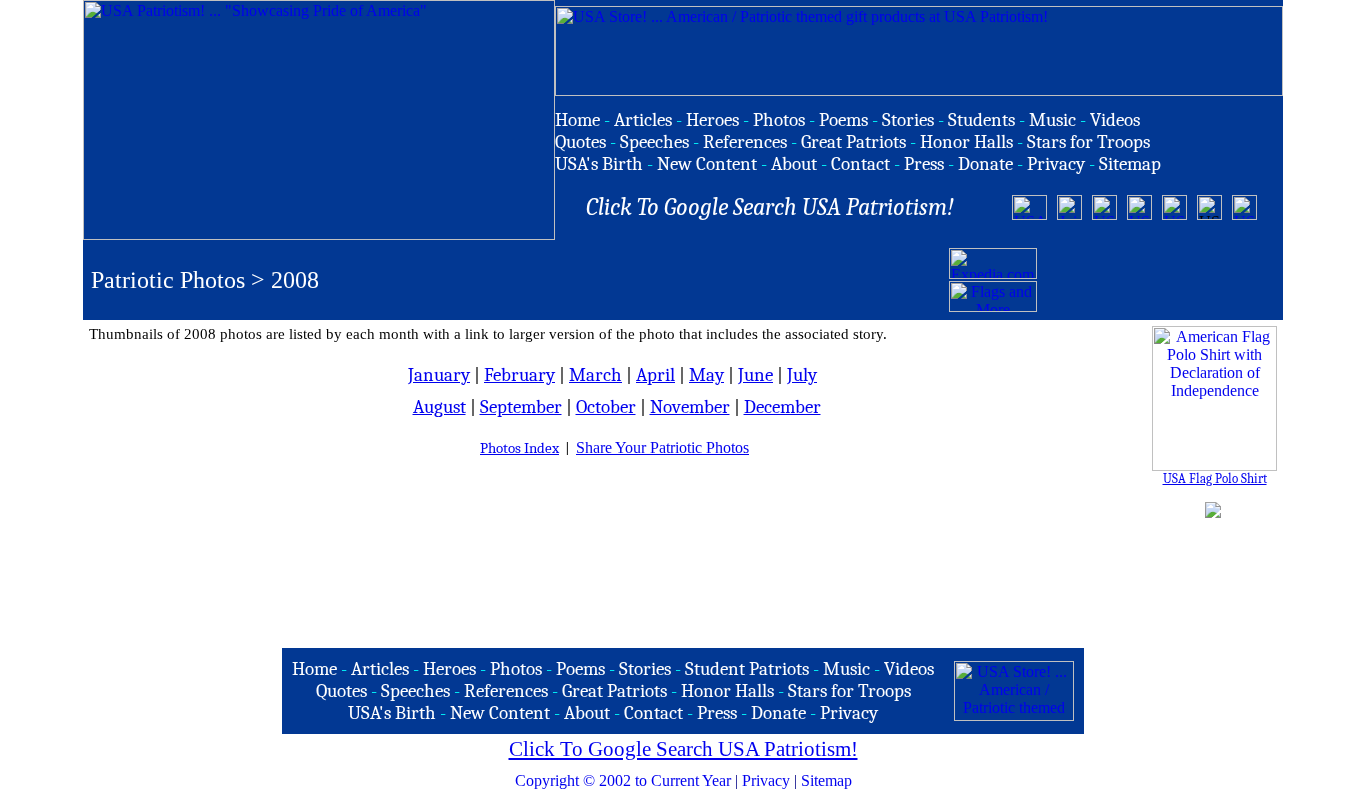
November (690, 407)
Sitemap (826, 780)
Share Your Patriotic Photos (662, 447)
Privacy (766, 780)
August (439, 407)
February (519, 375)
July (802, 375)
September (521, 407)
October (606, 407)
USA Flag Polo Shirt (1215, 478)
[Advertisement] (1158, 280)
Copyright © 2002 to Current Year (623, 780)
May (706, 375)
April (655, 375)
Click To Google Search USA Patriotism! (683, 749)
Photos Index (519, 448)
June (755, 375)
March (595, 375)
